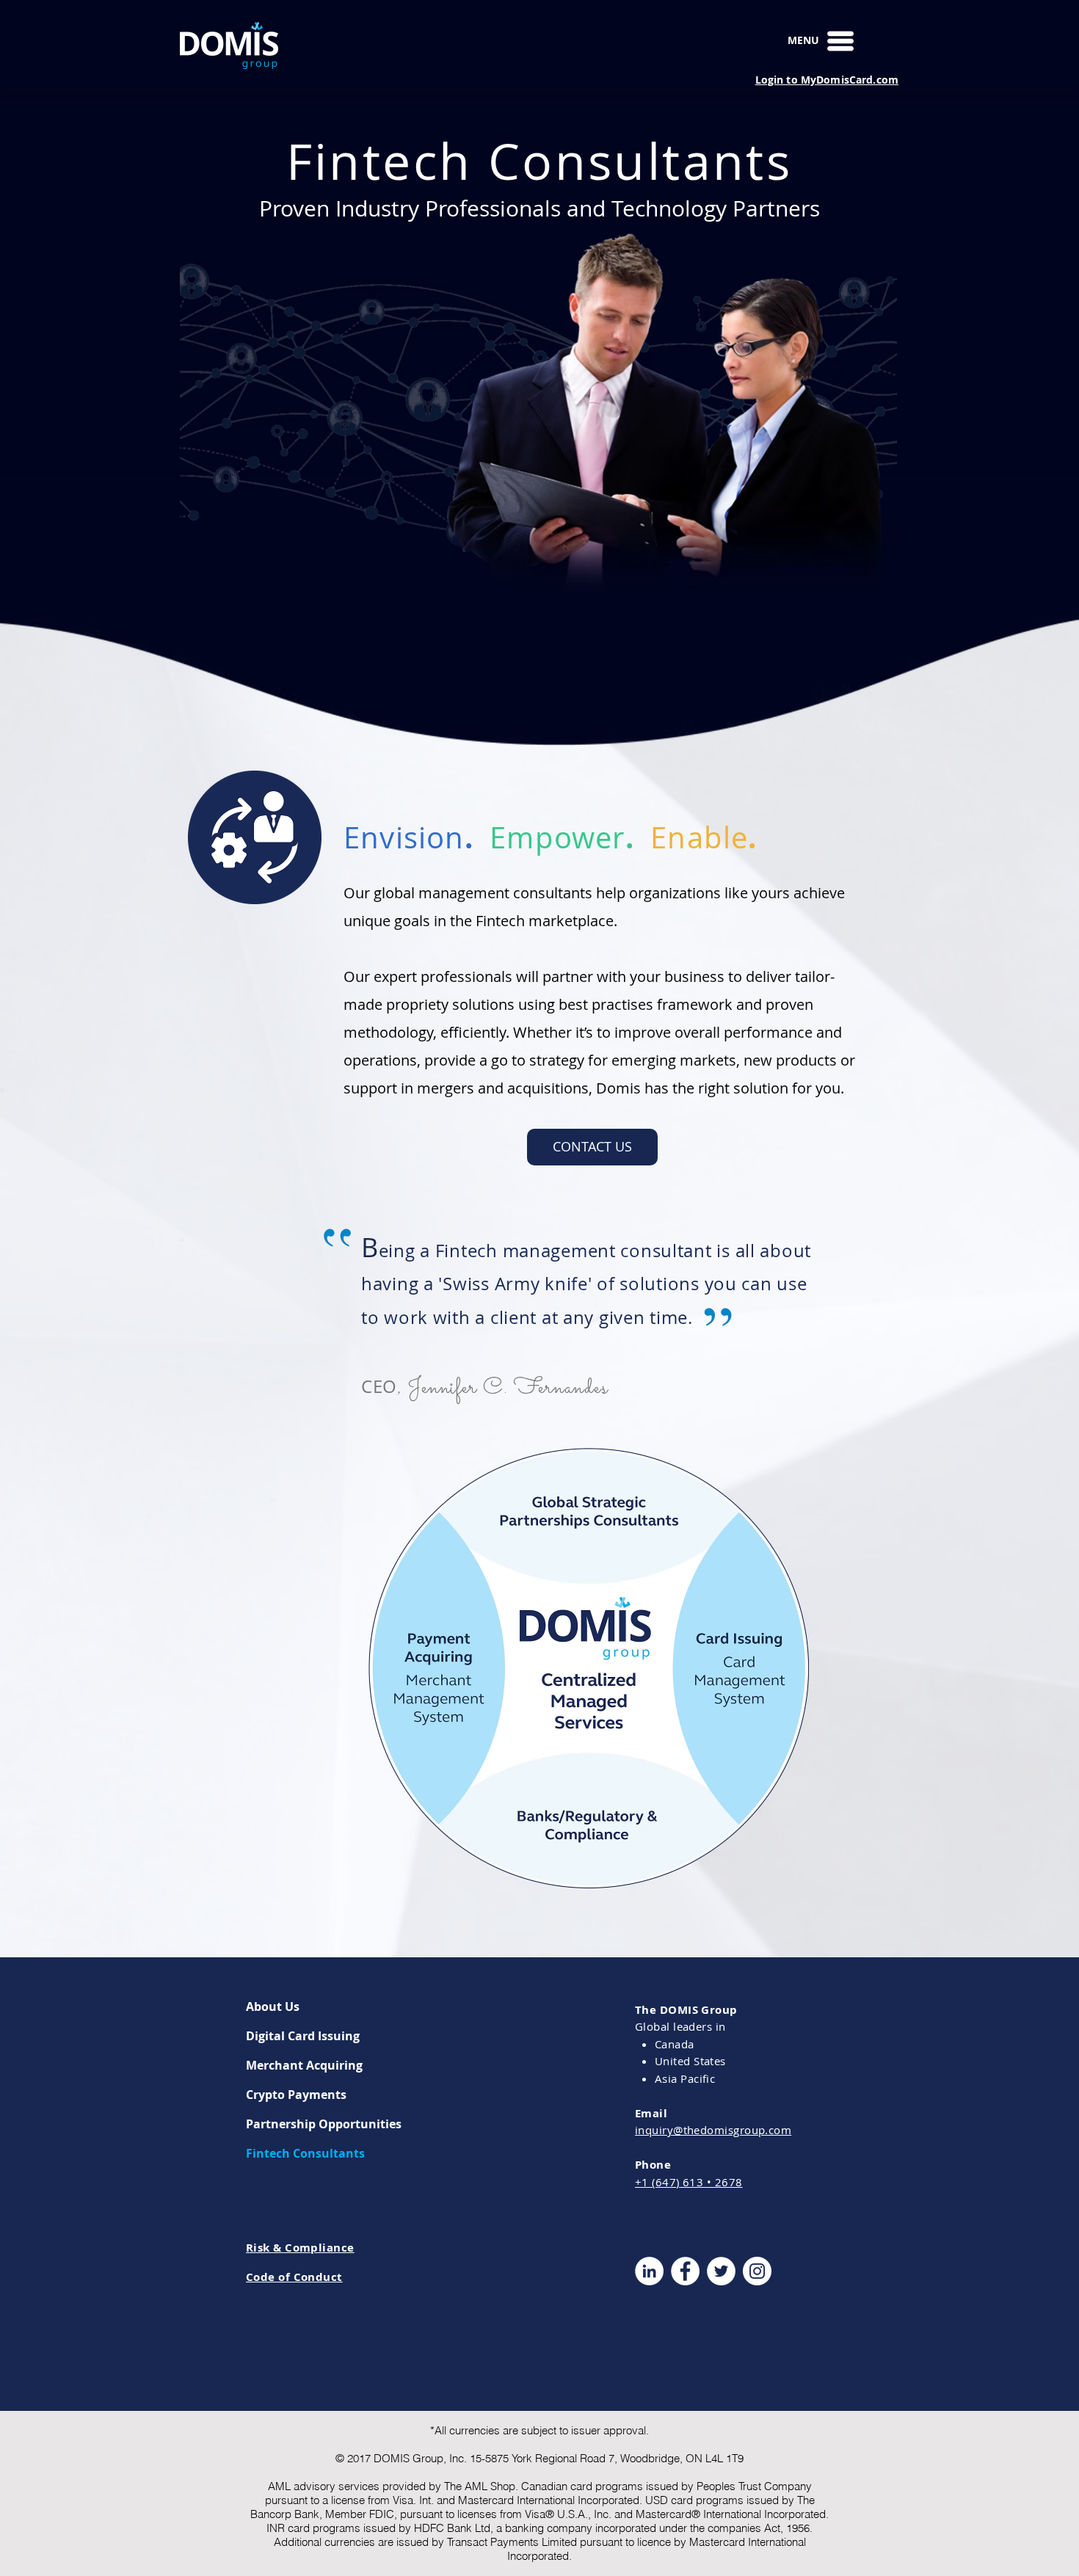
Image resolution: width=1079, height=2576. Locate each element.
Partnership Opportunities (324, 2124)
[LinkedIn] (649, 2271)
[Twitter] (721, 2271)
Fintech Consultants (305, 2153)
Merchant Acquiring (304, 2065)
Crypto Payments (296, 2095)
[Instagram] (757, 2271)
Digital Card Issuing (303, 2036)
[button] (840, 41)
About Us (273, 2006)
